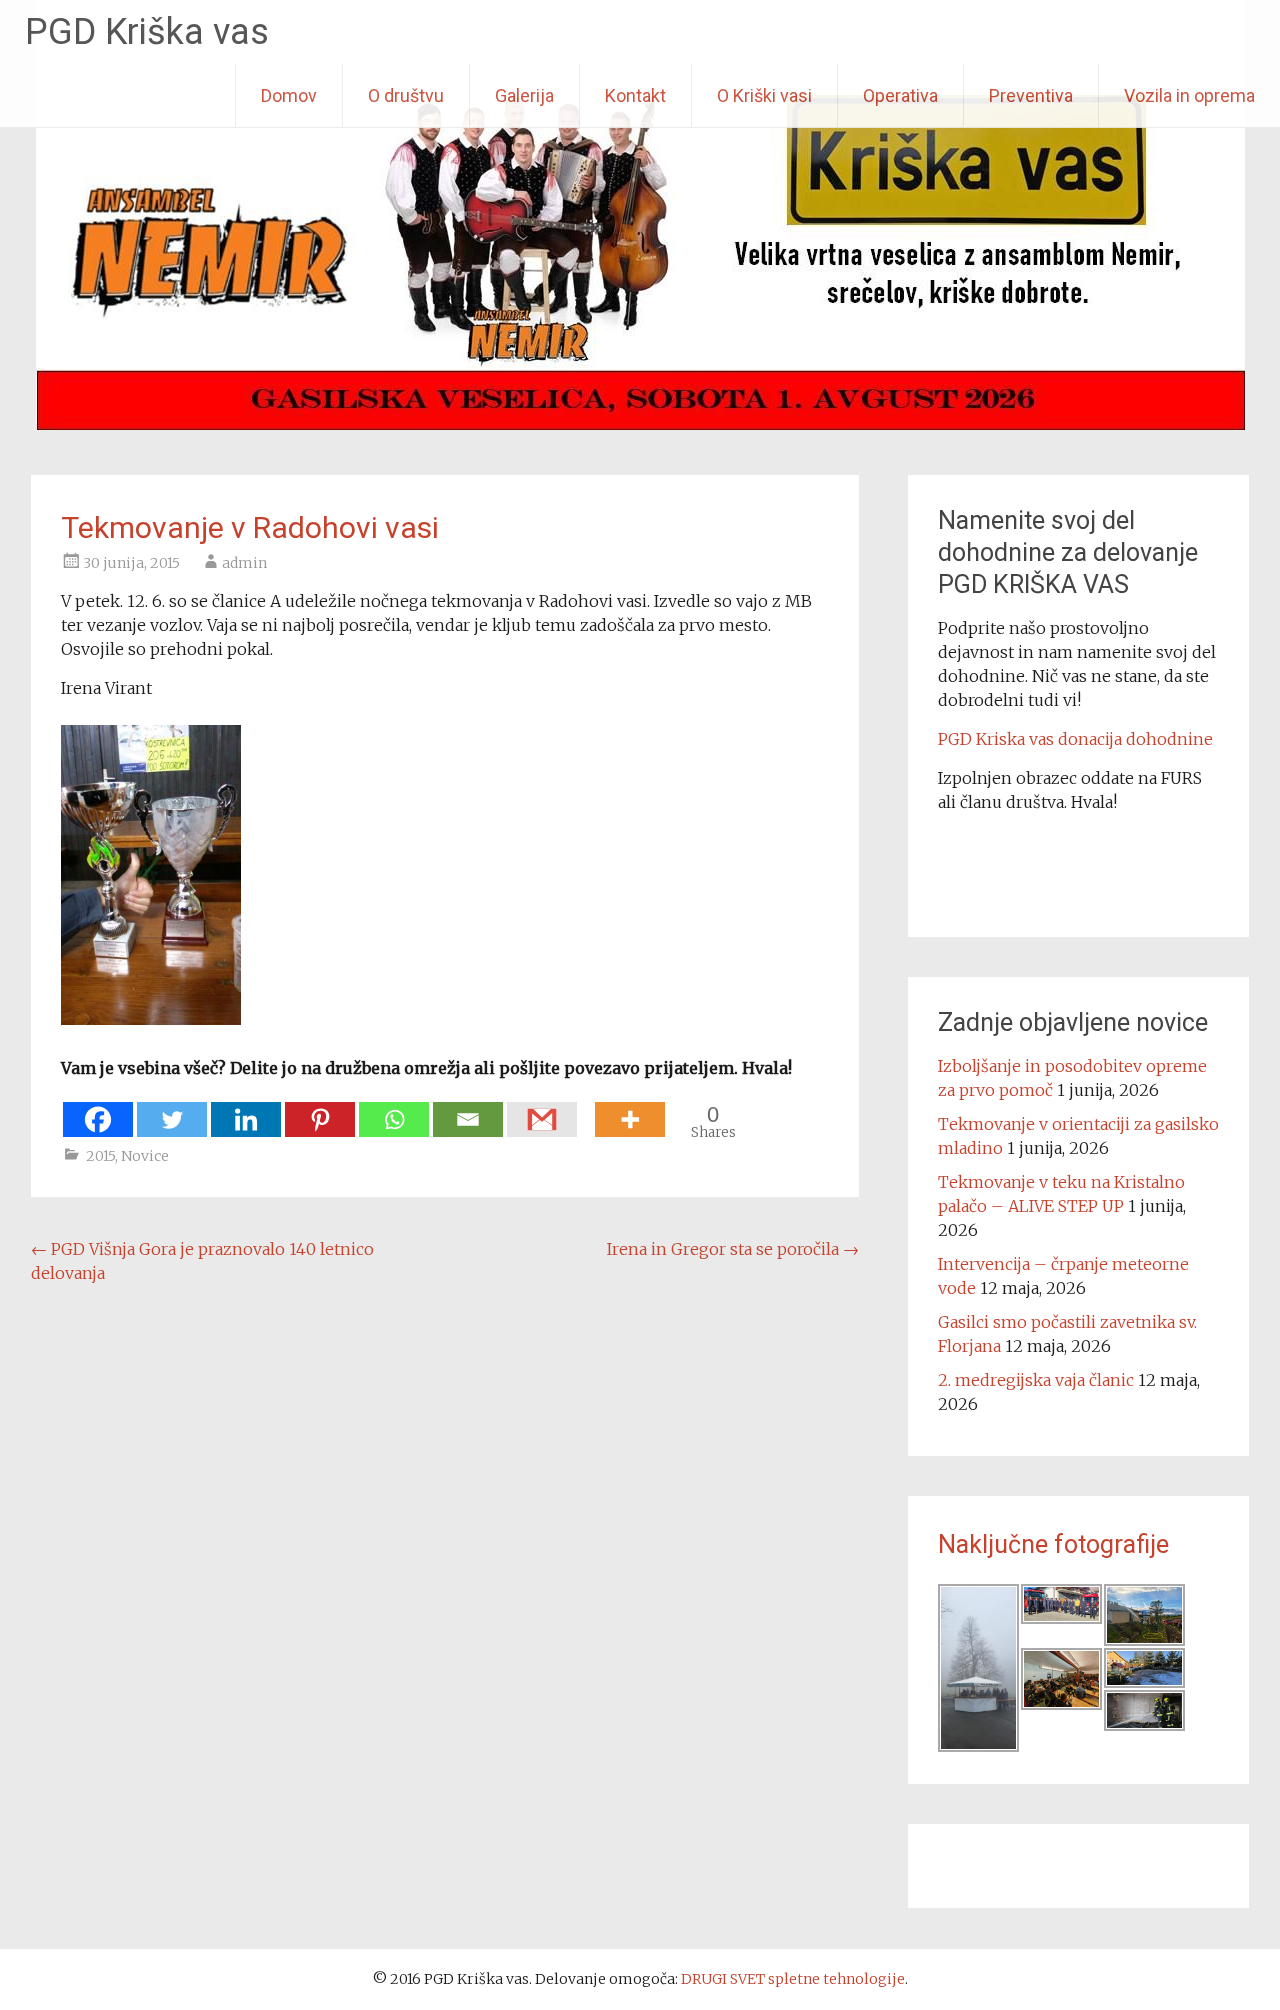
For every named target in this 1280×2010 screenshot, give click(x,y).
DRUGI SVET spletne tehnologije (793, 1979)
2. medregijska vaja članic (1036, 1380)
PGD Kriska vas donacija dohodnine (1075, 739)
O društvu (406, 95)
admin (244, 563)
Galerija (524, 95)
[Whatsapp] (394, 1109)
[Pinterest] (320, 1109)
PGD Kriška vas (147, 32)
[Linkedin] (246, 1109)
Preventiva (1031, 95)
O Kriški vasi (764, 95)
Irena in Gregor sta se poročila (733, 1249)
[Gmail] (542, 1109)
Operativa (900, 95)
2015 (100, 1156)
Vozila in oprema (1189, 95)
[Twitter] (172, 1109)
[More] (630, 1109)
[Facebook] (98, 1109)
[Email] (468, 1109)
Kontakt (635, 95)
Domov (289, 95)
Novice (145, 1156)
